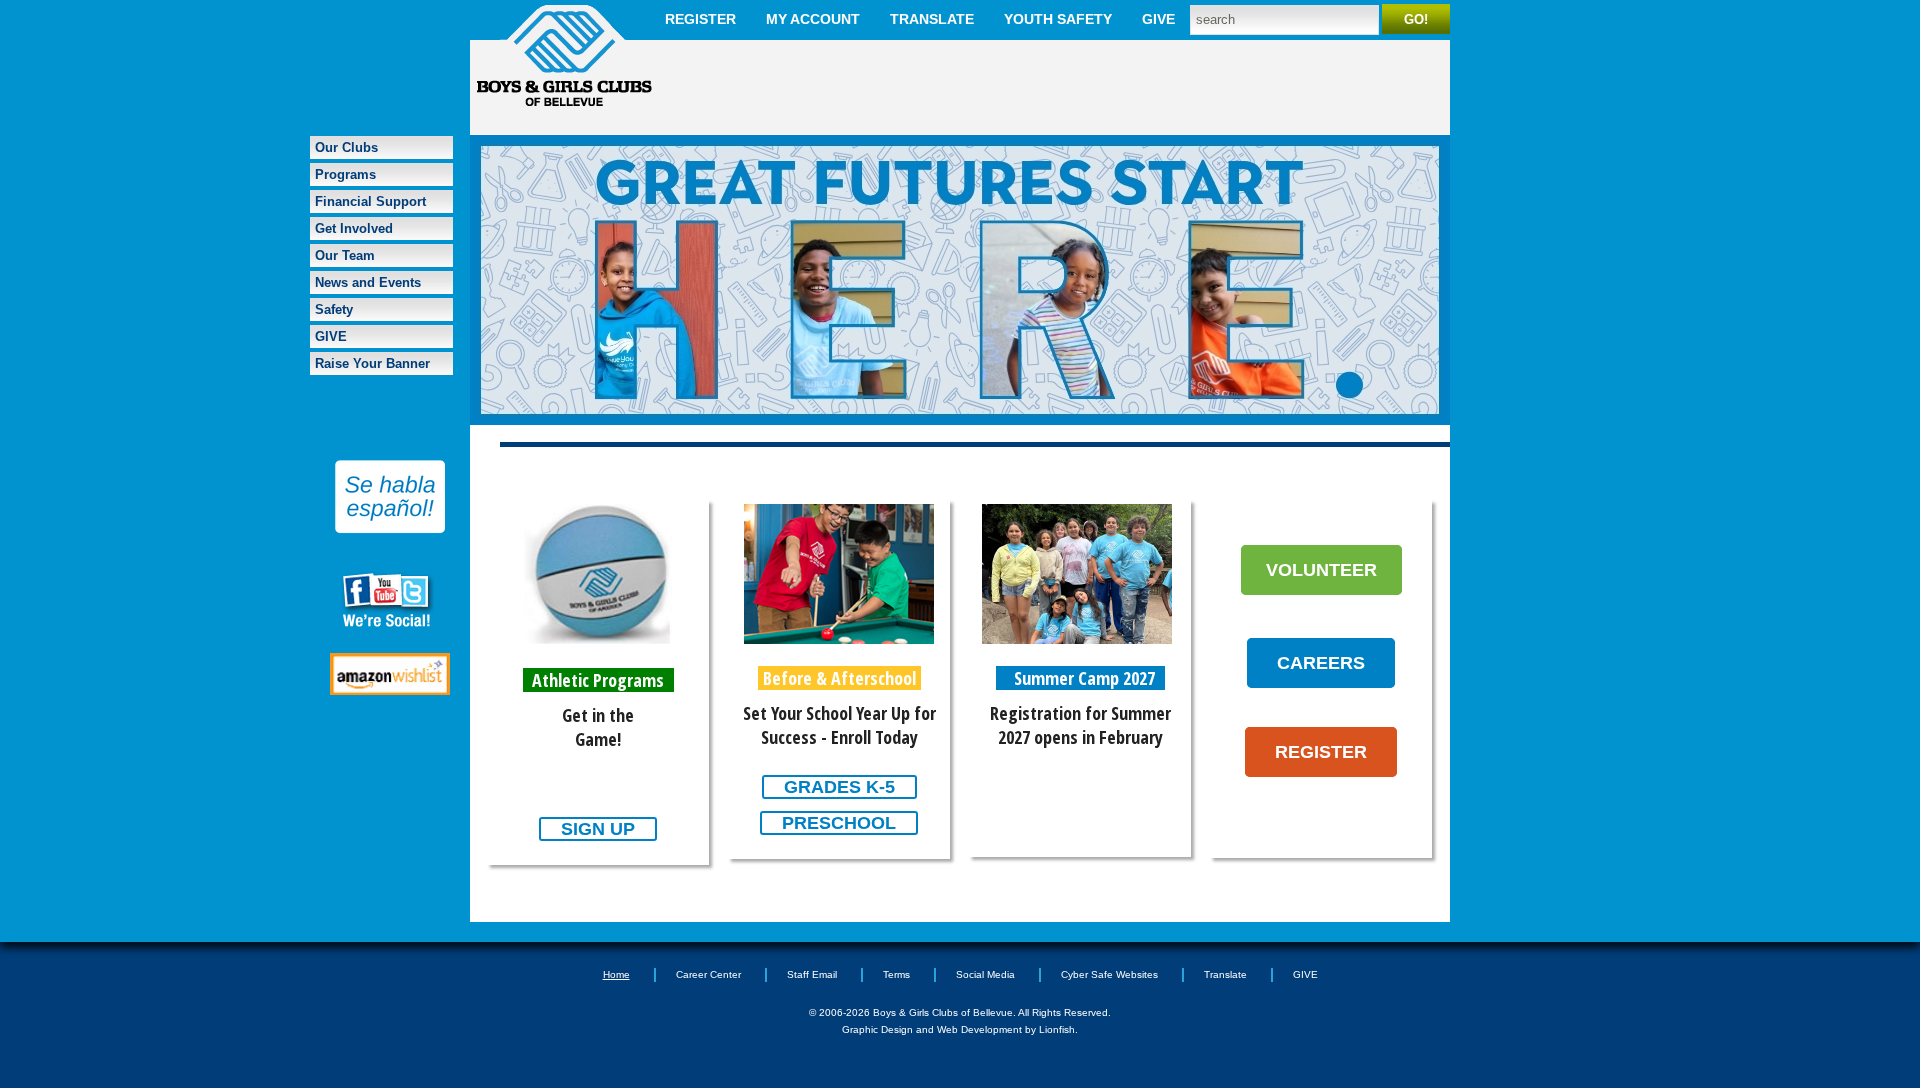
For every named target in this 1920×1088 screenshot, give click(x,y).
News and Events (368, 282)
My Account (813, 19)
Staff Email (812, 974)
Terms (896, 974)
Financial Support (370, 201)
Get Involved (354, 228)
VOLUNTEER (1321, 570)
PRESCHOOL (839, 823)
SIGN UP (598, 829)
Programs (345, 174)
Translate (932, 19)
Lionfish (1057, 1029)
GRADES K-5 (839, 787)
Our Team (345, 255)
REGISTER (1321, 752)
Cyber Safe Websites (1109, 974)
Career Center (708, 974)
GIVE (1158, 19)
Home (616, 974)
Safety (334, 309)
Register (700, 19)
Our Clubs (346, 147)
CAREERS (1321, 663)
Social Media (985, 974)
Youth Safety (1058, 19)
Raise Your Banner (372, 363)
